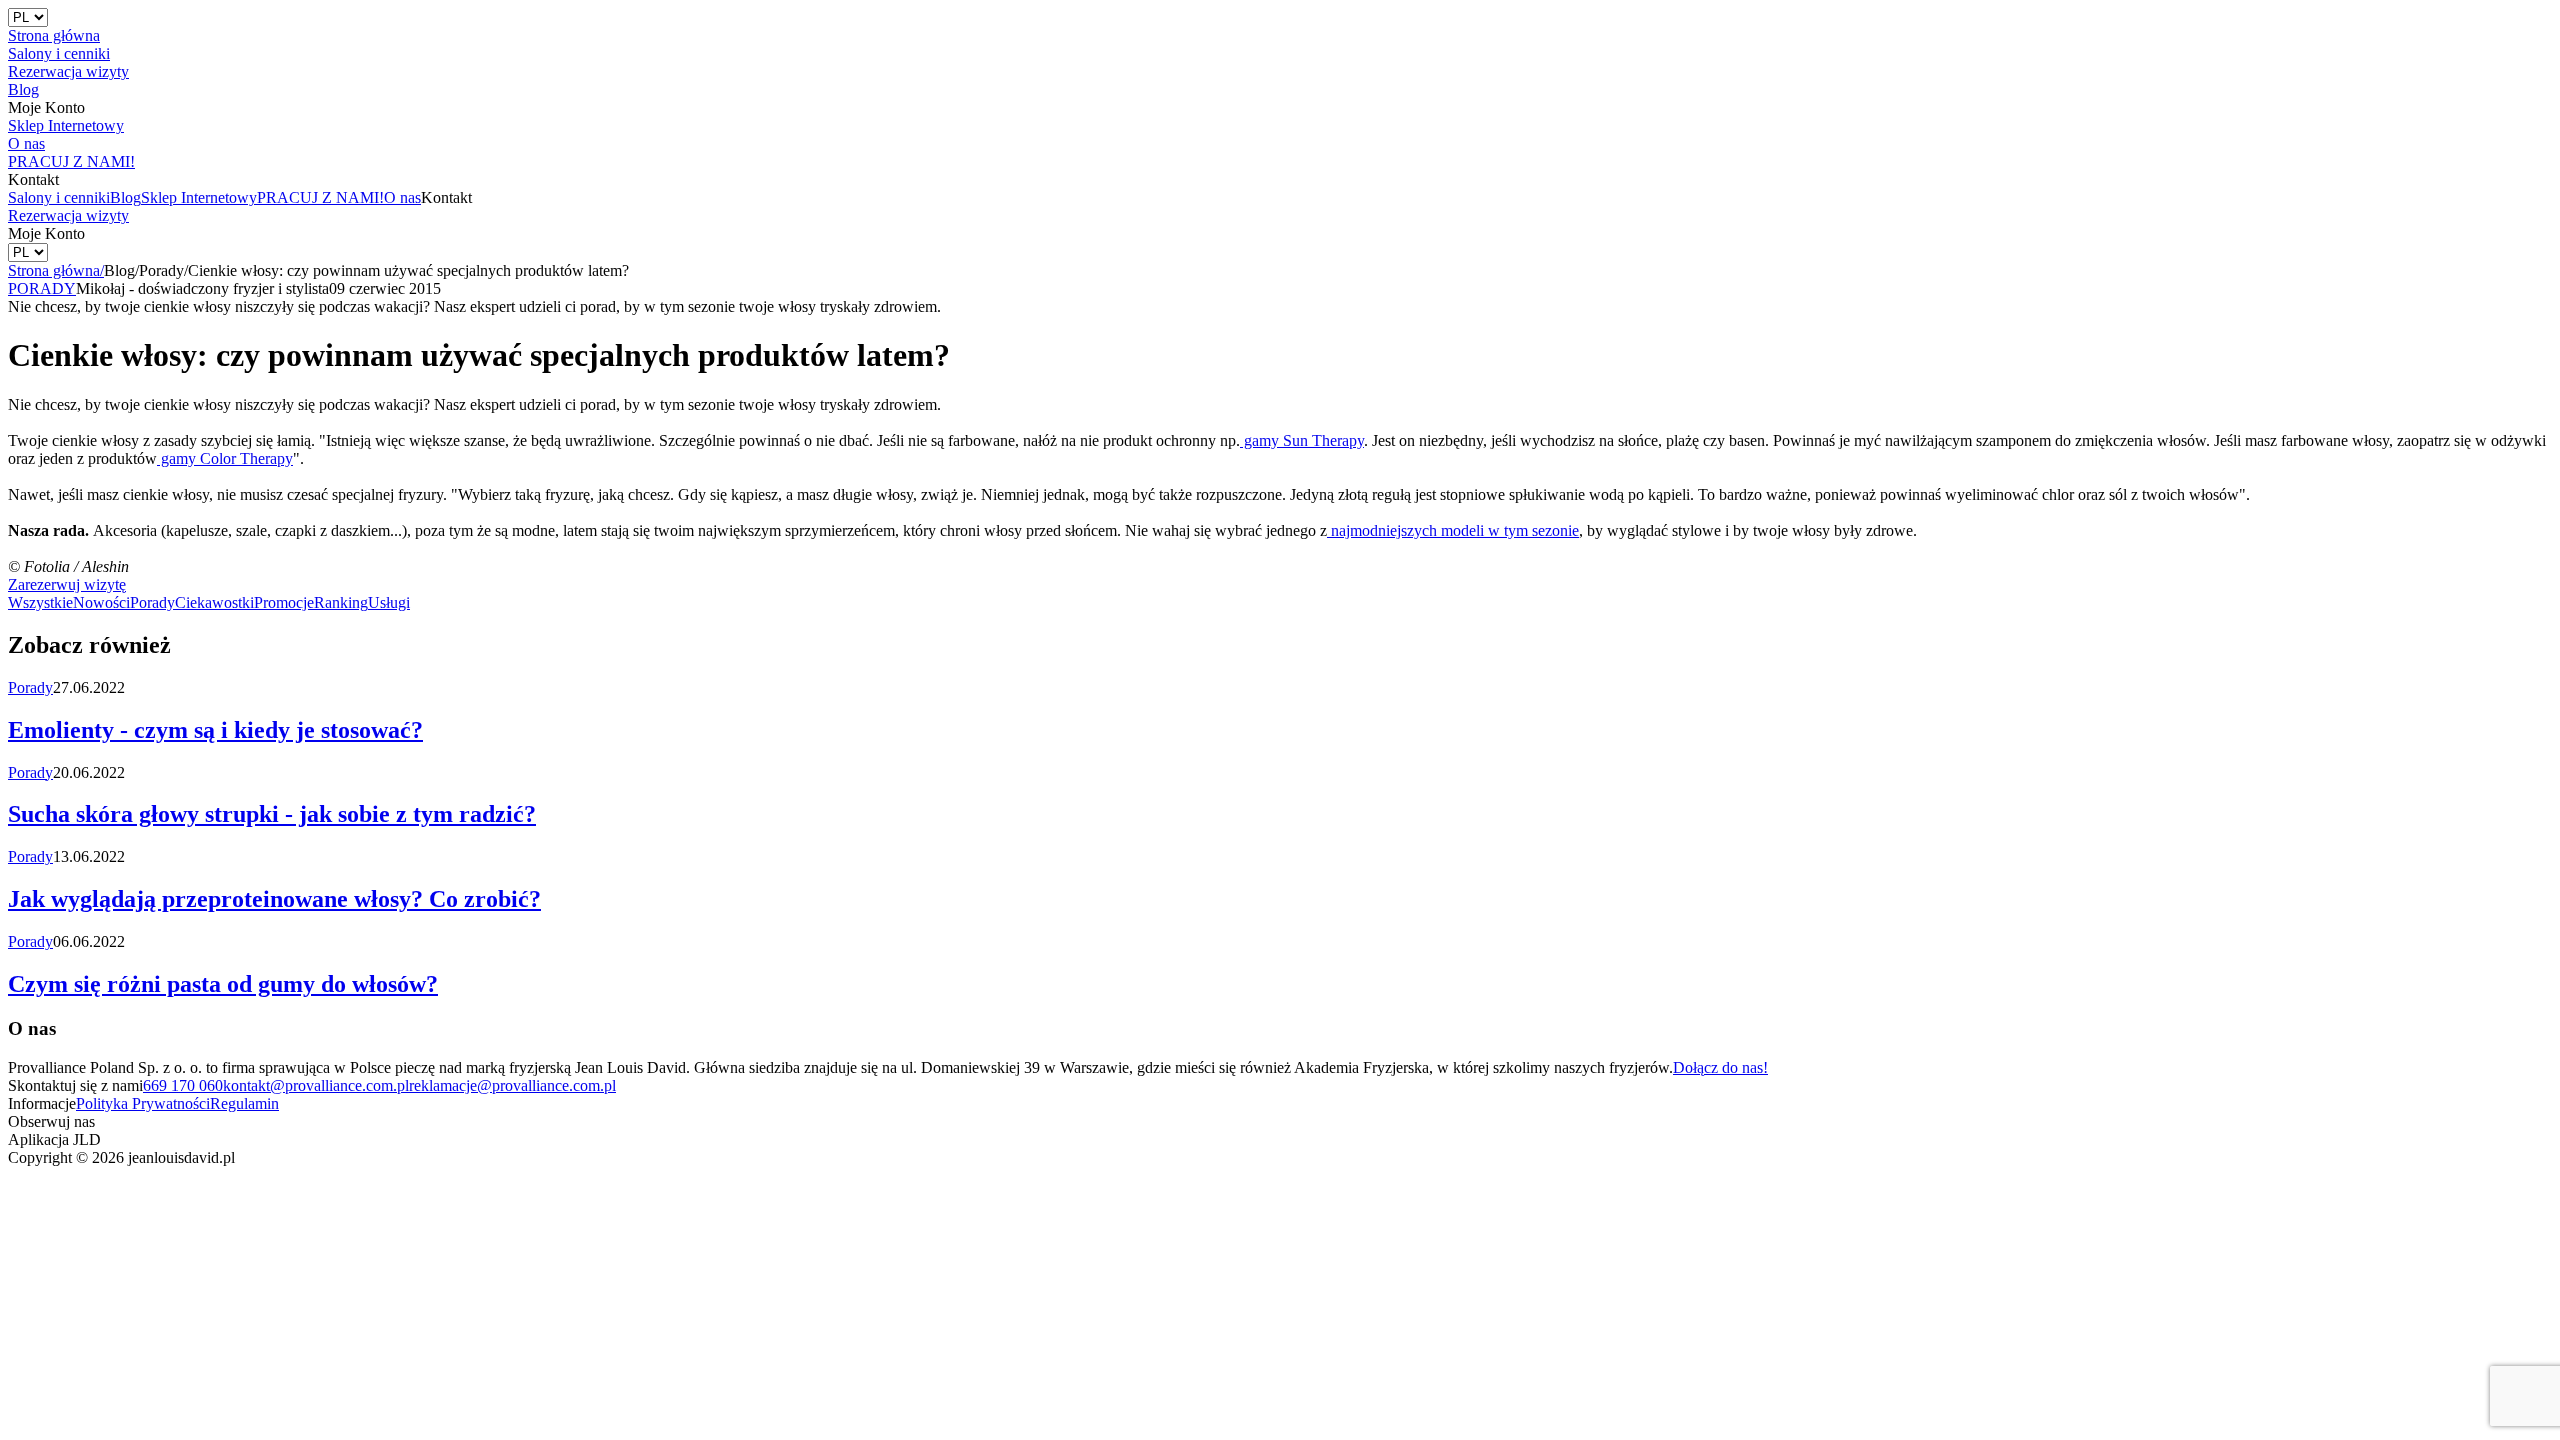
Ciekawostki (214, 602)
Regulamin (244, 1103)
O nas (402, 197)
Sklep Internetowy (199, 197)
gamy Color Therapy (225, 458)
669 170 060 (183, 1085)
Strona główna (56, 270)
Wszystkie (40, 602)
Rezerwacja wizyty (68, 215)
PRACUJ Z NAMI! (320, 197)
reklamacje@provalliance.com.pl (512, 1085)
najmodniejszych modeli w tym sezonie (1453, 530)
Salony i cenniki (59, 197)
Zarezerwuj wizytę (67, 584)
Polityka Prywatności (143, 1103)
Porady (152, 602)
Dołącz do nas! (1720, 1067)
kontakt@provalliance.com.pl (316, 1085)
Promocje (284, 602)
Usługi (389, 602)
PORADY (42, 288)
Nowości (101, 602)
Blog (125, 197)
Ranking (341, 602)
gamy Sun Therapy (1302, 440)
